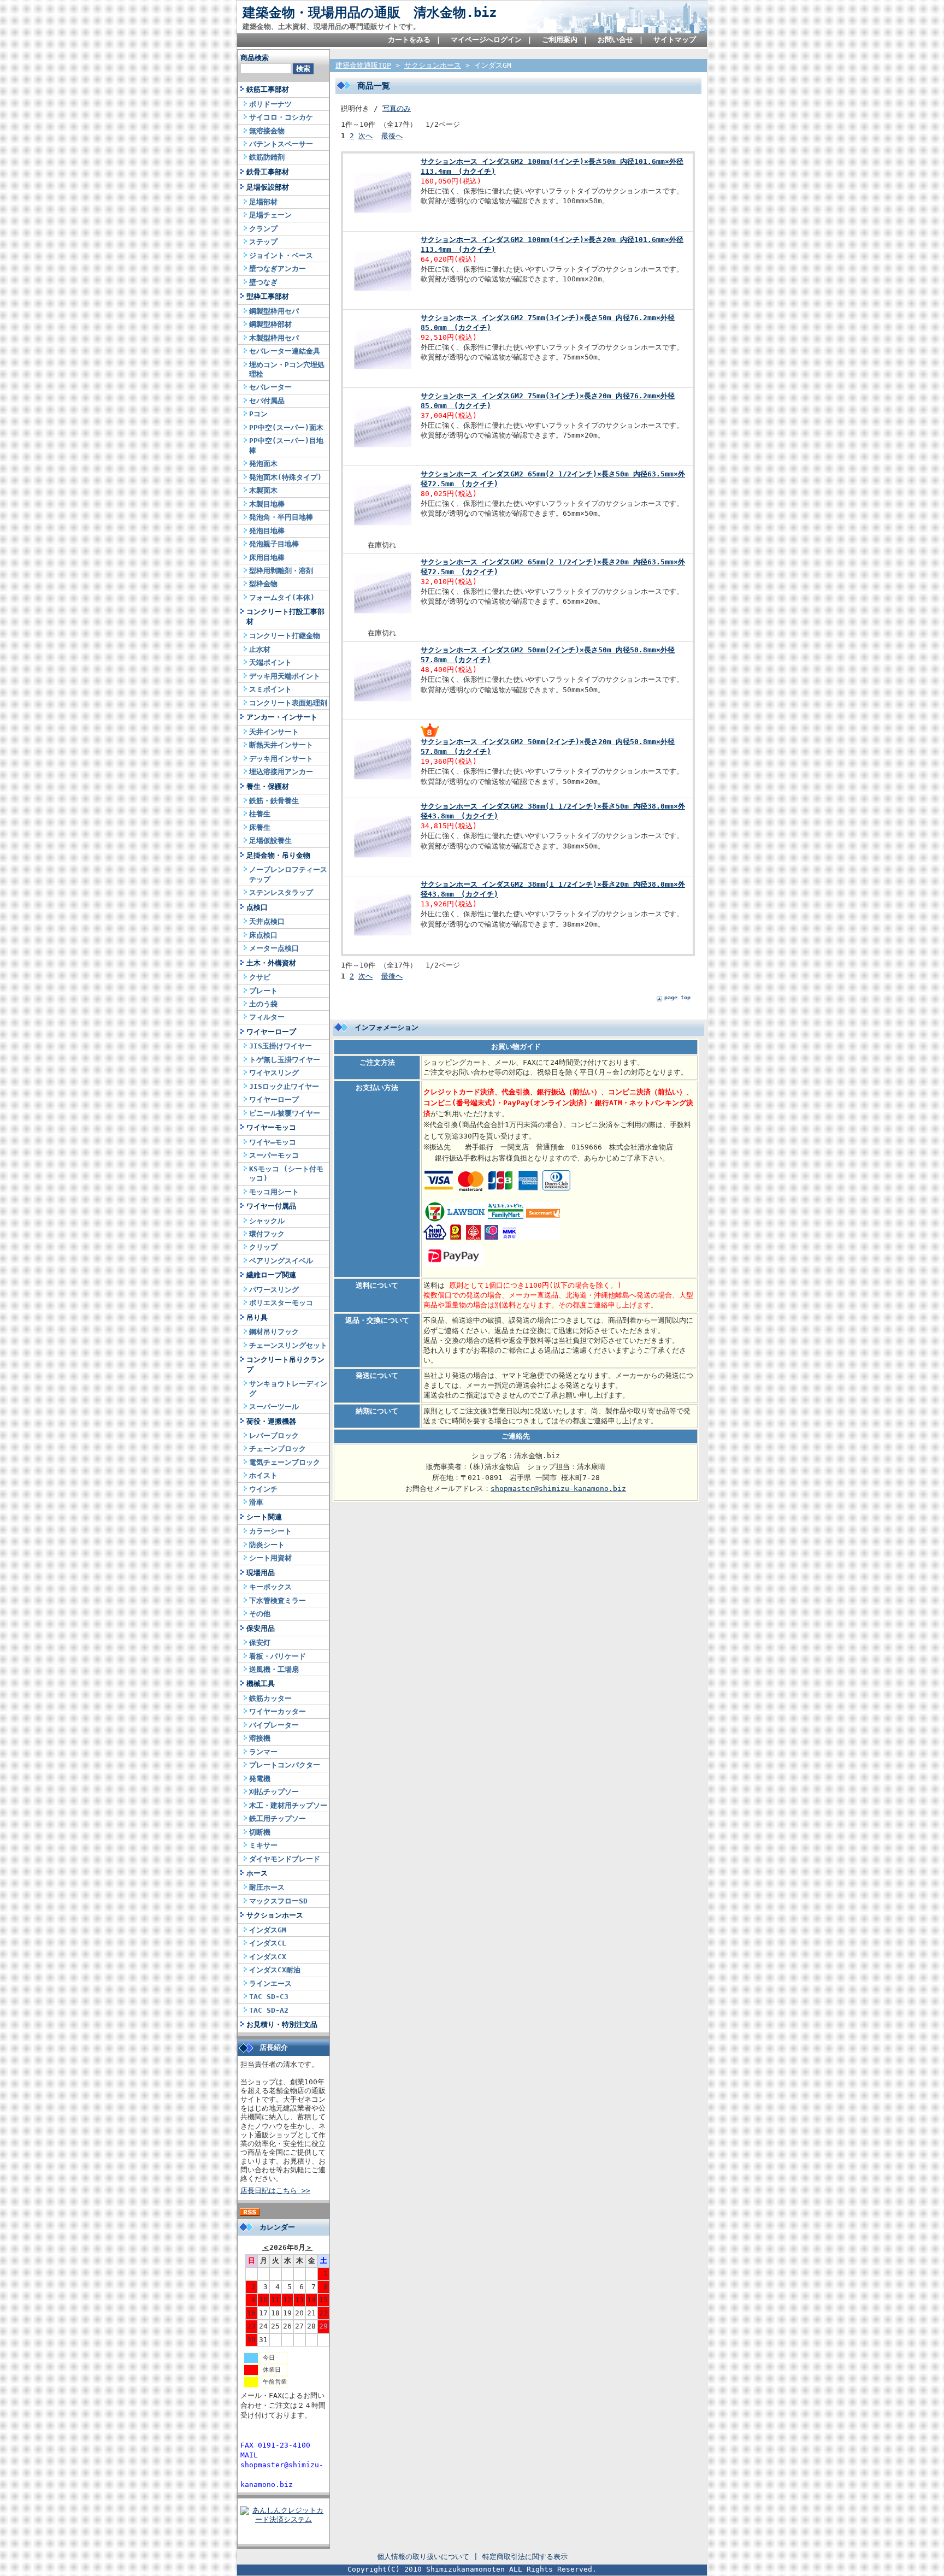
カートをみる (409, 40)
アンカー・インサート (282, 717)
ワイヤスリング (274, 1073)
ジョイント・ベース (281, 255)
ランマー (263, 1752)
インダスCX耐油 (275, 1970)
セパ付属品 (267, 401)
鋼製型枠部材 (270, 324)
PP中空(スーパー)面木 (286, 428)
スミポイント (270, 689)
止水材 (260, 649)
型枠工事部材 (268, 296)
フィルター (267, 1017)
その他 (260, 1614)
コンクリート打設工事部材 (285, 616)
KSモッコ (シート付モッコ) (286, 1174)
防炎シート (267, 1545)
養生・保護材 (268, 786)
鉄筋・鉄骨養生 (274, 801)
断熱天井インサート (281, 745)
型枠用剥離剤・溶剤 (281, 571)
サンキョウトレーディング (288, 1388)
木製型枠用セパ (274, 338)
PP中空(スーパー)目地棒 (286, 445)
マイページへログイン (486, 40)
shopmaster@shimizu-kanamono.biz (558, 1489)
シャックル (267, 1221)
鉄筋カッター (270, 1698)
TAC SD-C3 (269, 1997)
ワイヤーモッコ (271, 1127)
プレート (263, 991)
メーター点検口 (274, 948)
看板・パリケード (278, 1656)
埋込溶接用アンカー (281, 772)
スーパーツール (274, 1407)
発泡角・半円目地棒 (281, 517)
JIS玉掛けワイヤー (281, 1046)
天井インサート (274, 732)
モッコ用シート (274, 1192)
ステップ (263, 242)
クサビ (260, 977)
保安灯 (260, 1643)
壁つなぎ (263, 282)
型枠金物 (263, 584)
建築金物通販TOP (363, 65)
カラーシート (270, 1531)
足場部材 (263, 202)
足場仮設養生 (270, 841)
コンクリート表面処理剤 (288, 703)
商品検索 (255, 58)
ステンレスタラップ (281, 892)
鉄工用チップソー (278, 1818)
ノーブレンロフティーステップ (288, 874)
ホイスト (263, 1475)
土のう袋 (263, 1004)
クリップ (263, 1247)
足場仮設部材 (268, 187)
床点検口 (263, 935)
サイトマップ (675, 40)
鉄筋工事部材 (268, 89)
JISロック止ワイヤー (284, 1086)
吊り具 (257, 1318)
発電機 (260, 1779)
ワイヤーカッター (278, 1711)
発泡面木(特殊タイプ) (285, 477)
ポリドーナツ (270, 104)
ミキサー (263, 1845)
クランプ (263, 229)
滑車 (256, 1502)
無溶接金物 (267, 131)
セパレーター (270, 387)
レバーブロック (274, 1436)
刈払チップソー (274, 1792)
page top (677, 997)
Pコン (258, 414)
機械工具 (261, 1684)
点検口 (257, 907)
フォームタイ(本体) (282, 597)
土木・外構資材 (271, 963)
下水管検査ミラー (278, 1601)
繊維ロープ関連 (271, 1275)
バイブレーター (274, 1725)
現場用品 (261, 1573)
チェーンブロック (278, 1449)
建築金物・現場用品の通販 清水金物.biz (370, 13)
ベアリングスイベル (281, 1261)
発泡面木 (263, 464)
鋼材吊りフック (274, 1332)
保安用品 (261, 1628)
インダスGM (268, 1930)
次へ (365, 136)
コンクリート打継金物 (285, 636)
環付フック (267, 1234)
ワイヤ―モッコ (273, 1142)
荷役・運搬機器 (271, 1421)
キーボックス (270, 1587)
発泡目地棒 (267, 531)
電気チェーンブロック (285, 1462)
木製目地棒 (267, 504)
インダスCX (268, 1957)
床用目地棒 (267, 558)
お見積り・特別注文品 (282, 2024)
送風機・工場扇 (274, 1669)
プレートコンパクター (285, 1765)
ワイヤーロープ (271, 1032)
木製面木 (263, 490)
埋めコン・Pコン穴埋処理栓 (287, 369)
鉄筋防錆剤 (267, 157)
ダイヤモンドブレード (285, 1859)
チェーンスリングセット (288, 1345)
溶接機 (260, 1738)
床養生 (260, 827)
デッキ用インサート (281, 759)
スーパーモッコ (274, 1155)
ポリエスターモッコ (281, 1303)
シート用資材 (270, 1558)
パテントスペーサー (281, 144)
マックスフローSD (278, 1901)
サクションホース (275, 1915)
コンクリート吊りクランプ (285, 1364)
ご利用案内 (560, 40)
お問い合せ (615, 40)
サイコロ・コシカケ (281, 117)
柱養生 (260, 814)
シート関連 (264, 1517)
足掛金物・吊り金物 (278, 855)
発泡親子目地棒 (274, 544)
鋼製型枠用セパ (274, 311)
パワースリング (274, 1290)
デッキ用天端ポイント (285, 676)
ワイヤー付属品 (271, 1206)
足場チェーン (270, 215)
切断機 (260, 1832)
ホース (257, 1873)
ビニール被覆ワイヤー (285, 1113)
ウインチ (263, 1489)
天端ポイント (270, 662)
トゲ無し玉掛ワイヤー (285, 1060)
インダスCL (268, 1943)
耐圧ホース (267, 1887)
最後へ (392, 136)
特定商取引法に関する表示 (525, 2557)
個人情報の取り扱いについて (423, 2557)
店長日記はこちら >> (275, 2191)
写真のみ (397, 108)
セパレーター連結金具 (285, 351)
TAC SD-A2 (269, 2010)
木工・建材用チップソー (288, 1805)
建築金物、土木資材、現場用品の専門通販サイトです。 (331, 26)
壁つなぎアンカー (278, 269)
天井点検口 (267, 921)
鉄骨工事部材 (268, 172)
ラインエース (270, 1983)
